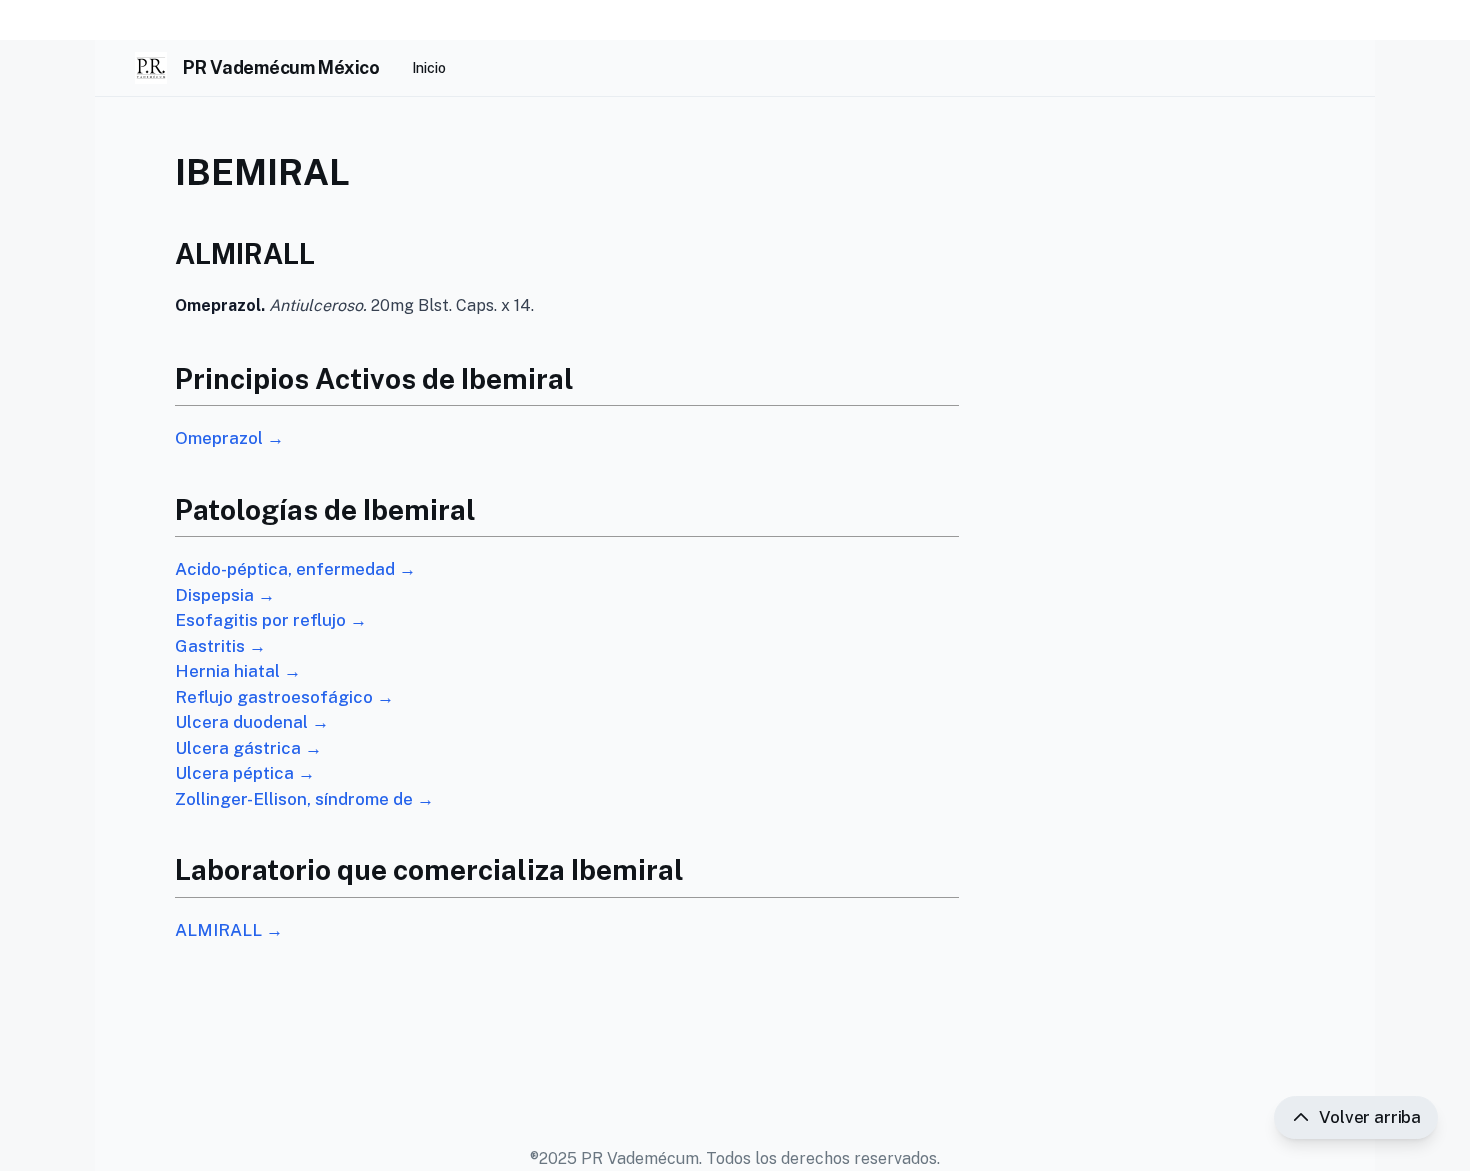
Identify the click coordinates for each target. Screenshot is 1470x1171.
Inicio (429, 68)
